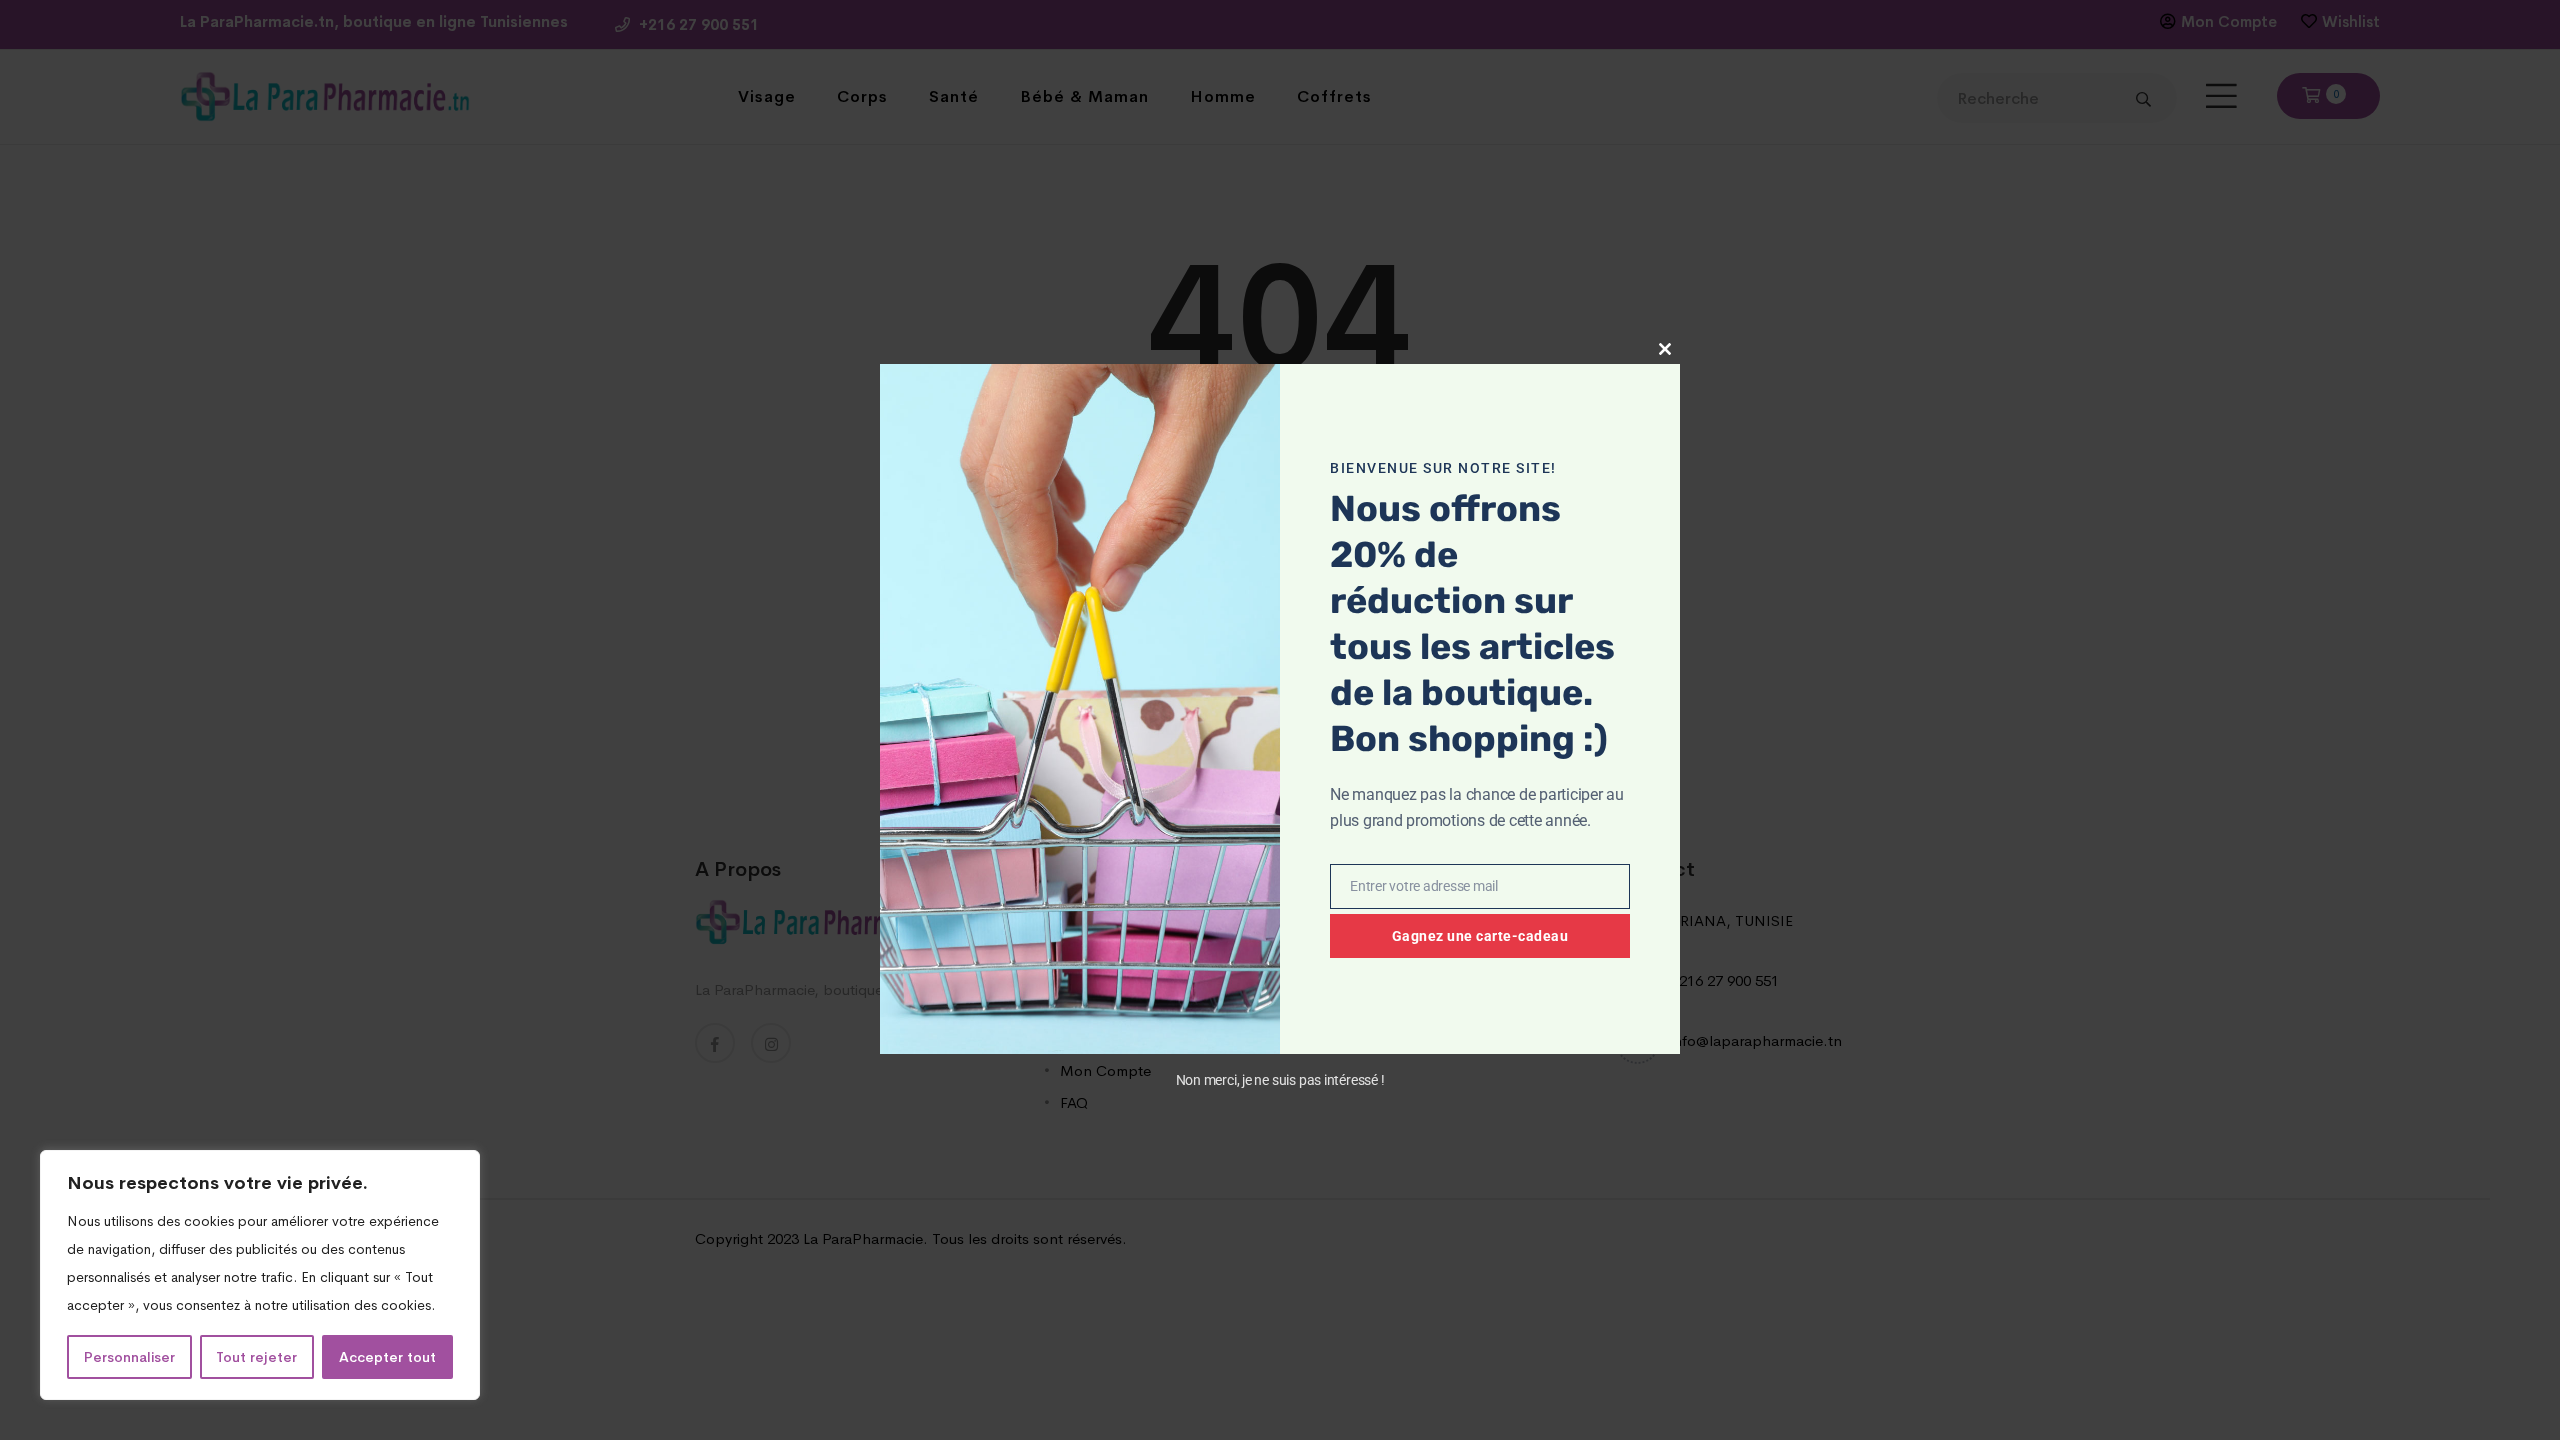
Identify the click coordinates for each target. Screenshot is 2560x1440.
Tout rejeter (256, 1357)
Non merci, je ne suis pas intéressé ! (1280, 1080)
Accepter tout (387, 1357)
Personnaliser (129, 1357)
